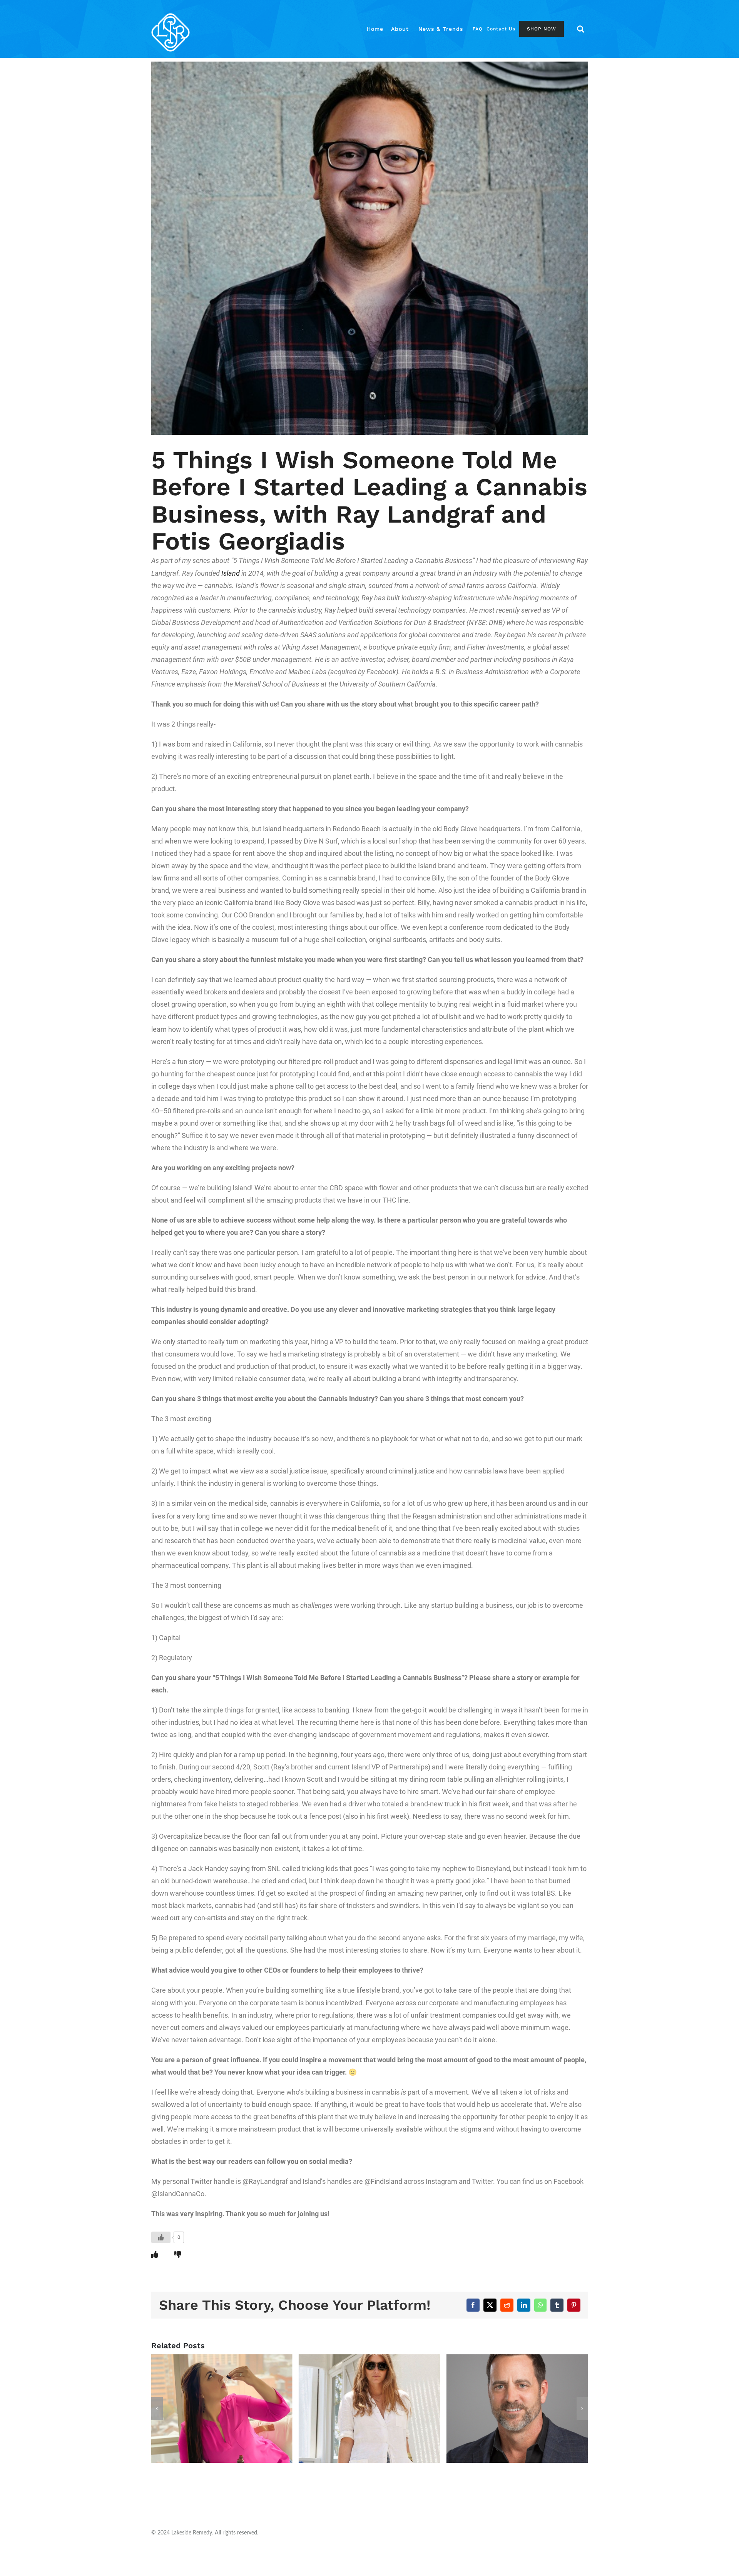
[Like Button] (161, 2237)
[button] (581, 29)
